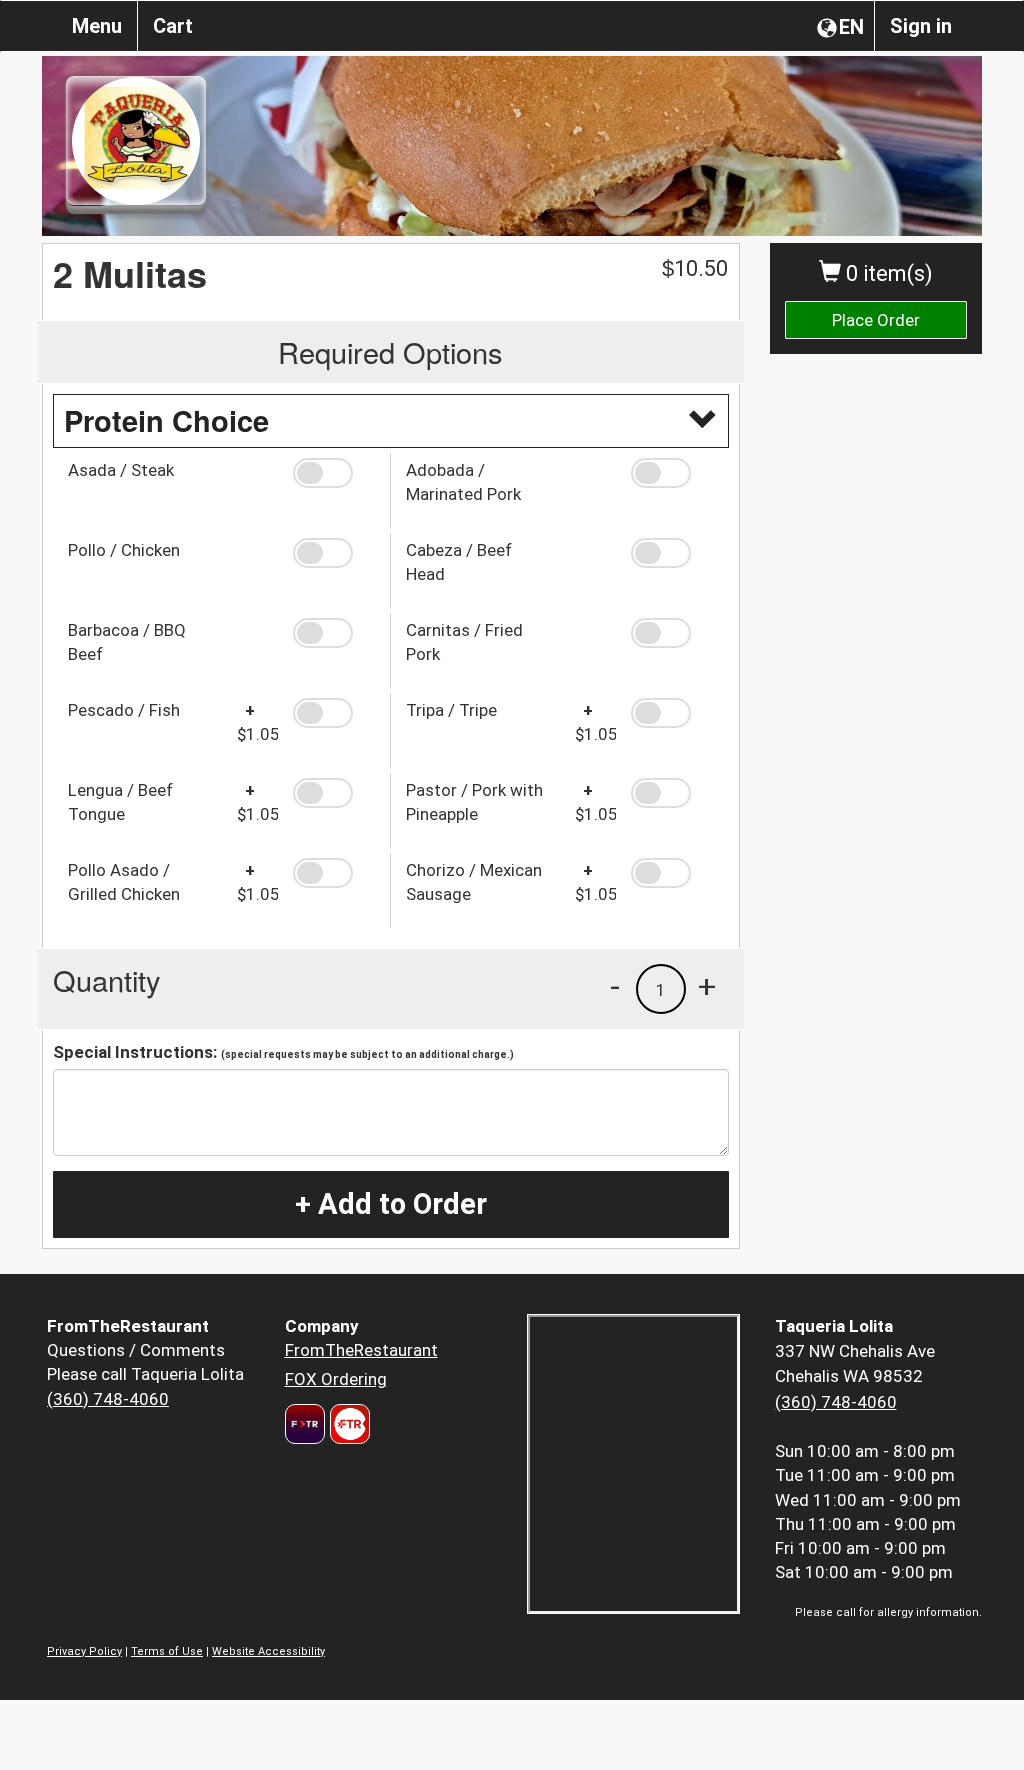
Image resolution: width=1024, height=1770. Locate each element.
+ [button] (707, 986)
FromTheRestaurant (361, 1350)
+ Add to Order (391, 1204)
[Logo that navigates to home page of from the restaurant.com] (305, 1424)
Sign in (921, 26)
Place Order (876, 320)
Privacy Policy (84, 1651)
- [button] (615, 986)
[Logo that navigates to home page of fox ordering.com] (347, 1424)
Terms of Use (167, 1651)
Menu (97, 26)
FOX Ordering (336, 1379)
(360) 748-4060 (108, 1399)
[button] (334, 473)
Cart (173, 26)
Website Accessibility (268, 1651)
